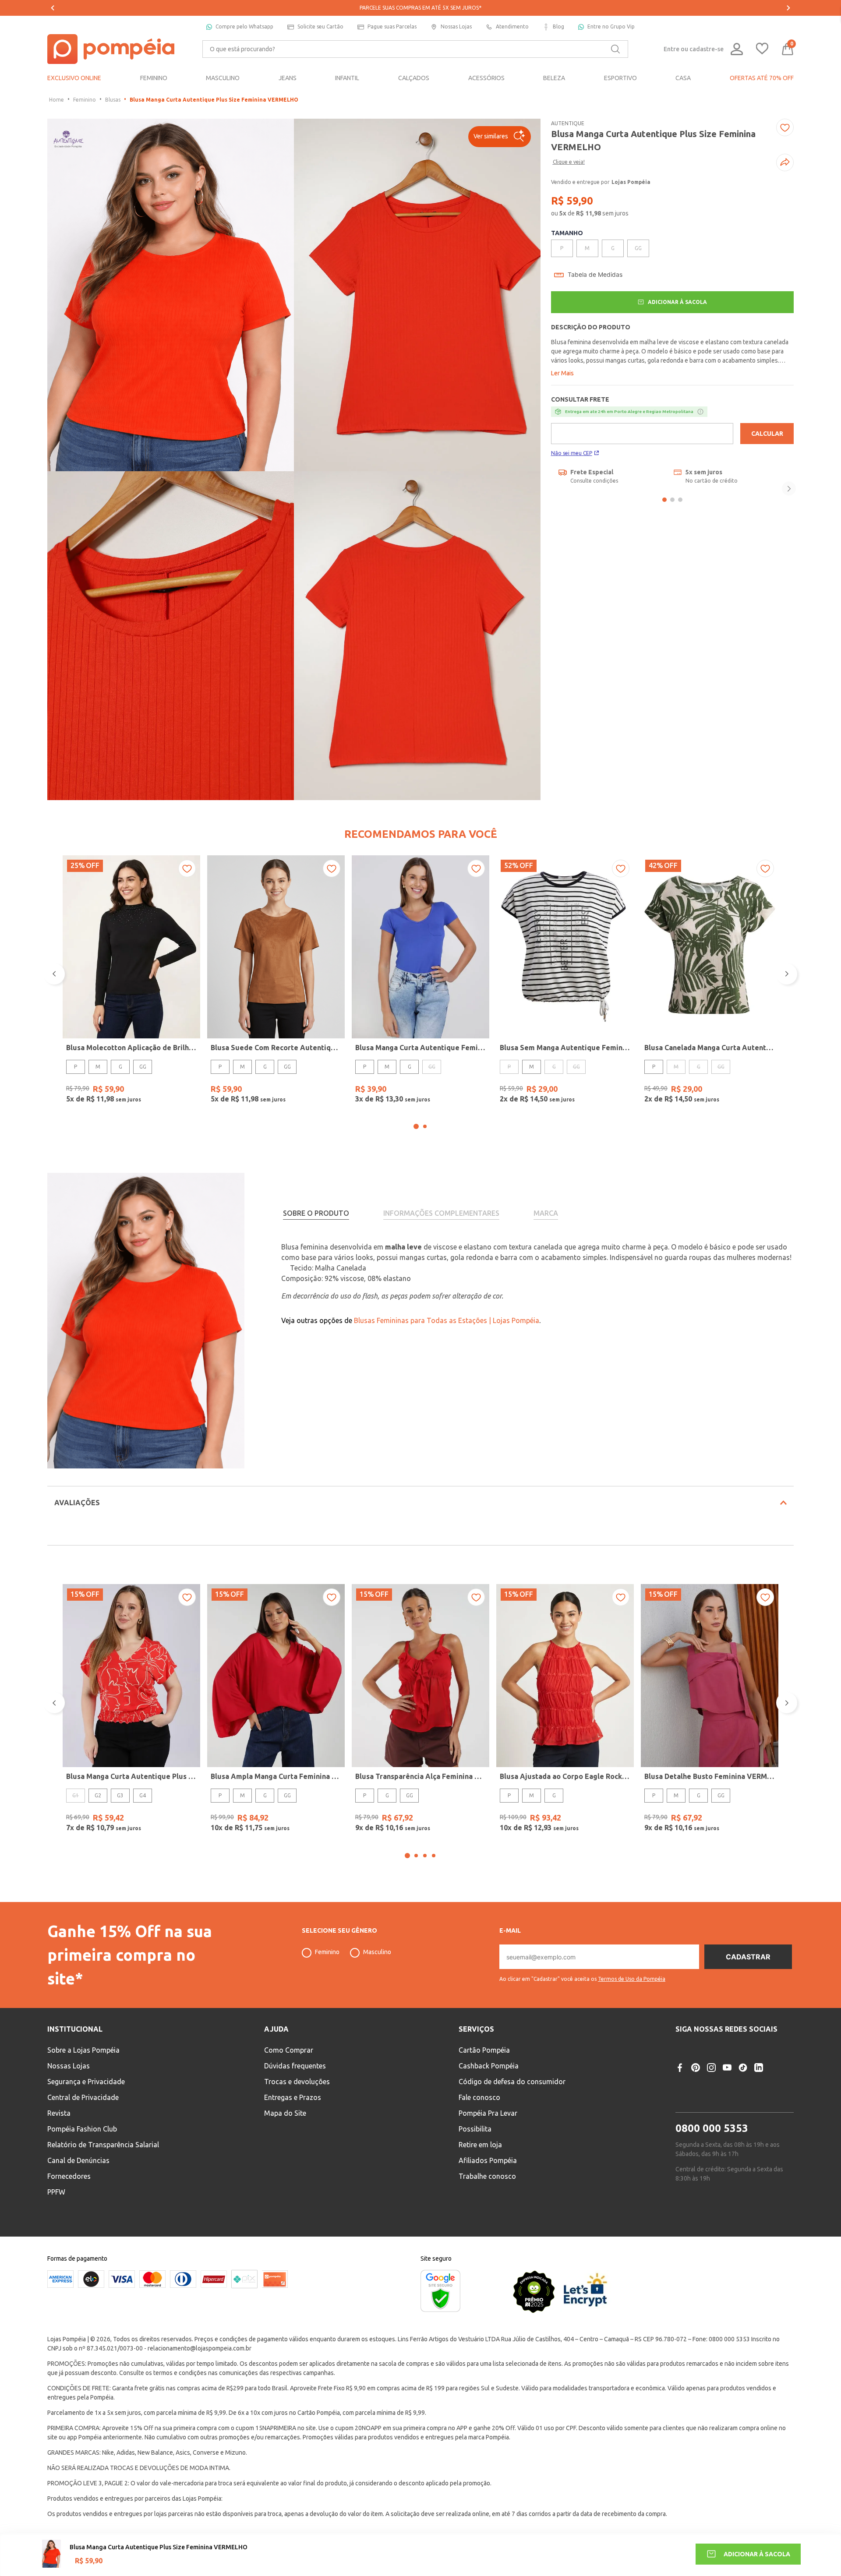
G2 (98, 1795)
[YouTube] (727, 2068)
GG (143, 1067)
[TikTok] (743, 2068)
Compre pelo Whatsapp (244, 26)
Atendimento (512, 26)
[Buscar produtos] (615, 49)
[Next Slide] (788, 8)
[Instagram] (711, 2068)
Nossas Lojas (456, 26)
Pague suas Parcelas (392, 26)
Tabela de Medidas (595, 275)
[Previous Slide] (53, 8)
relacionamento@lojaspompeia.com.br (200, 2348)
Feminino (85, 100)
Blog (558, 26)
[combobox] (415, 49)
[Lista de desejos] (762, 49)
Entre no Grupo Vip (611, 26)
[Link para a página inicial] (57, 100)
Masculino (377, 1952)
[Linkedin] (759, 2068)
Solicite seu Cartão (320, 26)
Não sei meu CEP (572, 453)
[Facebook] (680, 2068)
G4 (143, 1795)
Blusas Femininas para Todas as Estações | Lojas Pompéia (447, 1320)
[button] (500, 137)
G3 (120, 1795)
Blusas (113, 100)
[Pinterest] (696, 2068)
